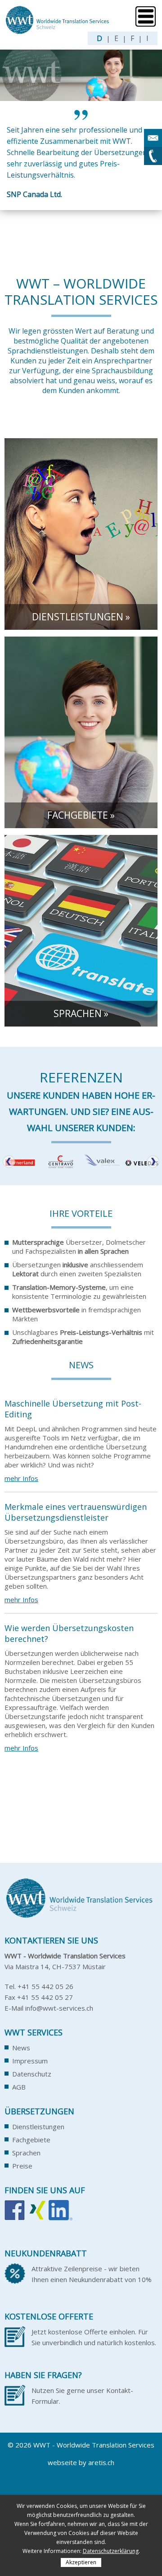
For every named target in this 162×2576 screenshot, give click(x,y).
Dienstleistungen (38, 2127)
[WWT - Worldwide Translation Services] (58, 31)
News (21, 2048)
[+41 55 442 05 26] (153, 156)
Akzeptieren (81, 2562)
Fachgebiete (31, 2140)
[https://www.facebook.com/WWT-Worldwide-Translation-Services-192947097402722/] (15, 2215)
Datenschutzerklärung (111, 2551)
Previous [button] (9, 1162)
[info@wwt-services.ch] (153, 138)
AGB (19, 2087)
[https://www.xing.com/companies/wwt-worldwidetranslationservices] (37, 2215)
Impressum (30, 2061)
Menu (146, 16)
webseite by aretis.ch (81, 2462)
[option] (81, 156)
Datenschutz (32, 2074)
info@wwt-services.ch (59, 2008)
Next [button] (153, 1162)
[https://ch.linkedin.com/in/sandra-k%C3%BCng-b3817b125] (61, 2215)
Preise (22, 2166)
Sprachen (26, 2153)
